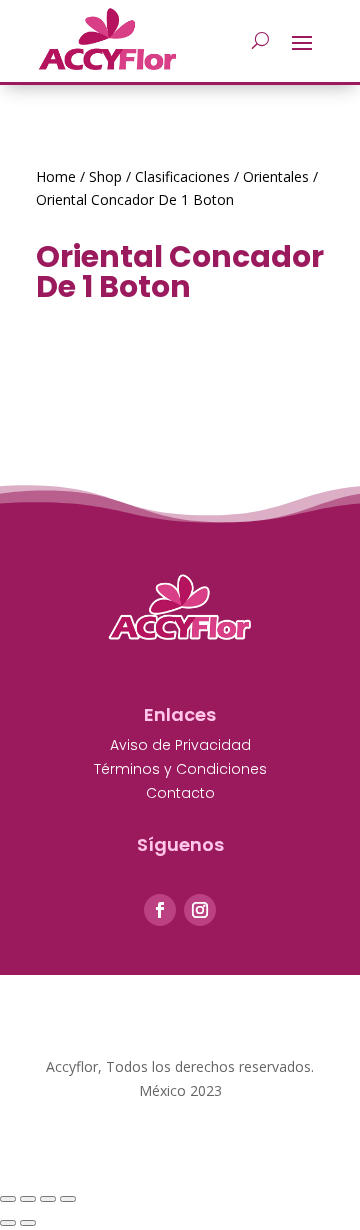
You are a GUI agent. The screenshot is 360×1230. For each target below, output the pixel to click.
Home (56, 176)
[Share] (28, 1199)
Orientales (276, 176)
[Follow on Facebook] (160, 910)
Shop (105, 176)
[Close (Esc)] (8, 1199)
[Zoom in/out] (68, 1199)
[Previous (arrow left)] (8, 1223)
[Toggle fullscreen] (48, 1199)
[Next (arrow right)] (28, 1223)
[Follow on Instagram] (200, 910)
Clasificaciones (182, 176)
